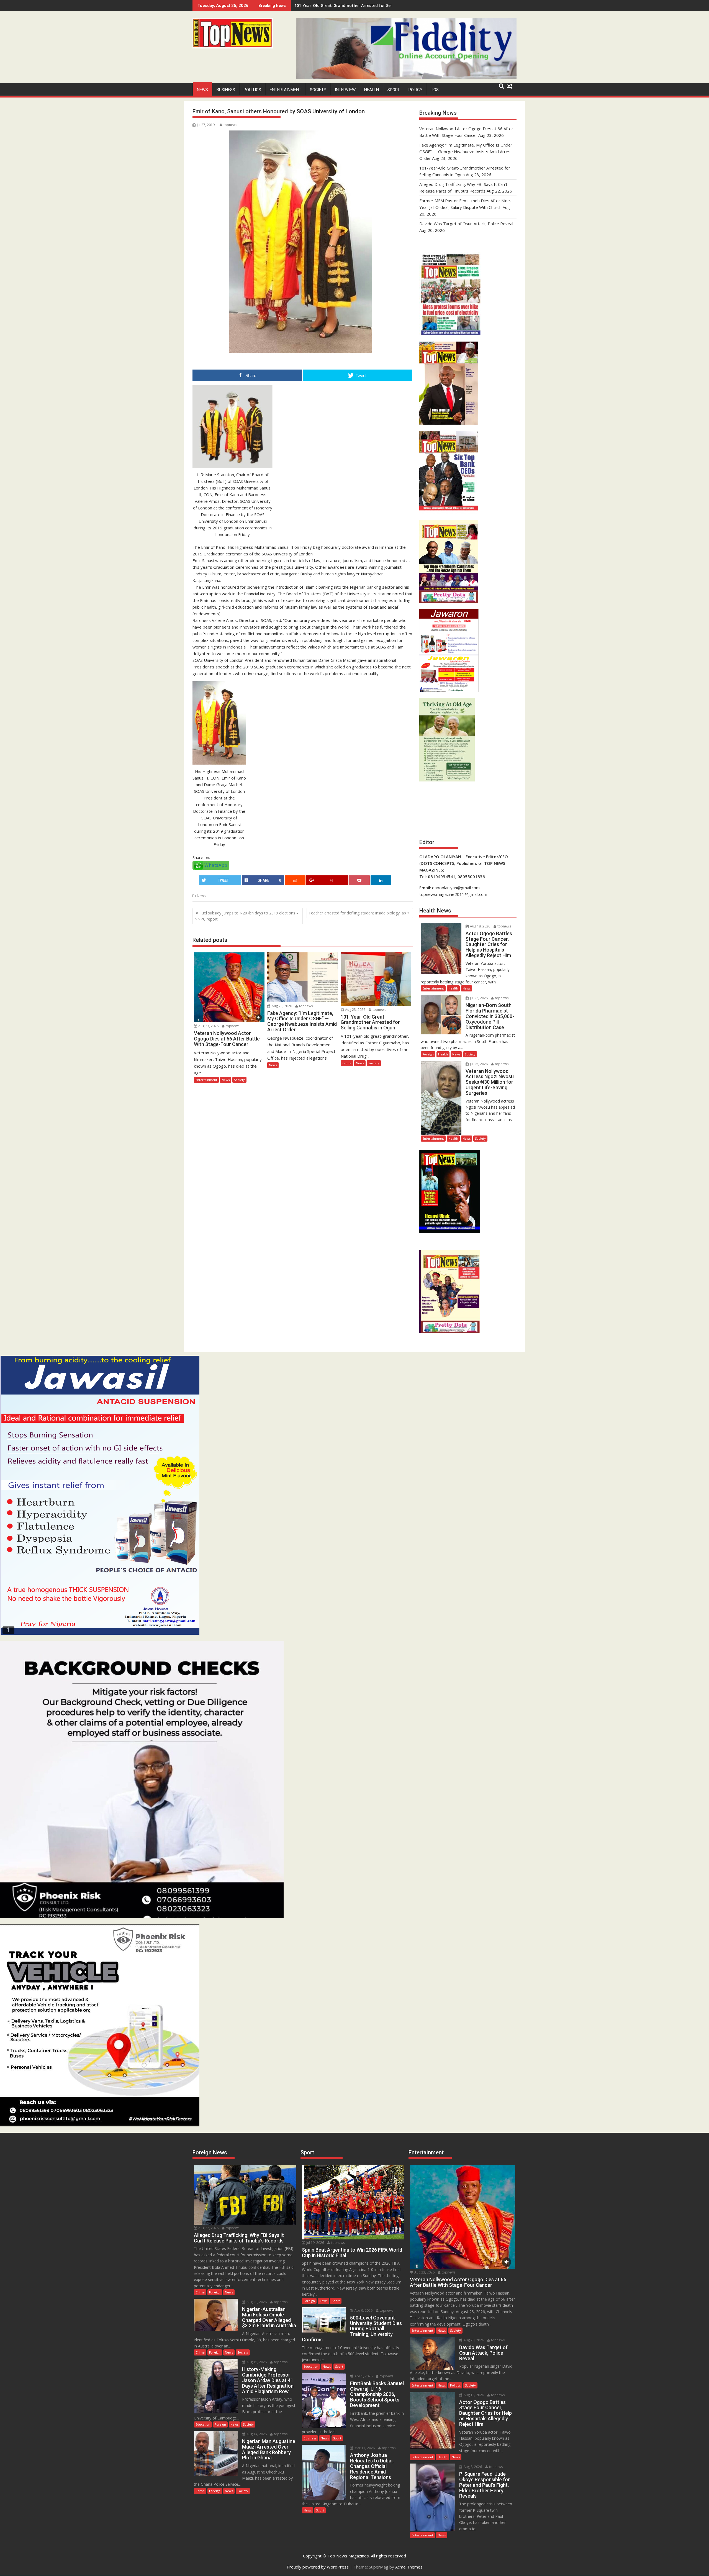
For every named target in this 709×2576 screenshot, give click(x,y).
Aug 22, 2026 (208, 2228)
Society (318, 90)
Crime (347, 1063)
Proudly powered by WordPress (318, 2567)
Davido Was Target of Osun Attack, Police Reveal (466, 224)
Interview (345, 90)
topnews (230, 125)
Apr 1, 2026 (363, 2376)
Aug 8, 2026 (472, 2467)
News (202, 90)
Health (372, 90)
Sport (394, 90)
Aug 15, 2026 (256, 2362)
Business (226, 90)
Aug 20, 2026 (256, 2302)
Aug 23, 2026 (208, 1026)
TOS (435, 90)
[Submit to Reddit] (295, 880)
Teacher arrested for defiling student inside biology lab (357, 913)
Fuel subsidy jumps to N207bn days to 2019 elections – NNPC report (246, 916)
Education (203, 2424)
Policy (415, 90)
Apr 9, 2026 (363, 2310)
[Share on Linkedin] (381, 880)
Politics (252, 90)
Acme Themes (409, 2567)
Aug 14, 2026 (256, 2434)
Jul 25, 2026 (478, 1064)
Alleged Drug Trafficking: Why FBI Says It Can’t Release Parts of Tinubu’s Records (373, 5)
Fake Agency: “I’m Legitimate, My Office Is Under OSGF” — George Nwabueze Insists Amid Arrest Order (466, 152)
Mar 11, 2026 (364, 2448)
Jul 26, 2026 (478, 998)
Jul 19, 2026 (315, 2243)
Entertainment (286, 90)
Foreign (428, 1054)
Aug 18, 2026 (480, 926)
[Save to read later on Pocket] (359, 880)
